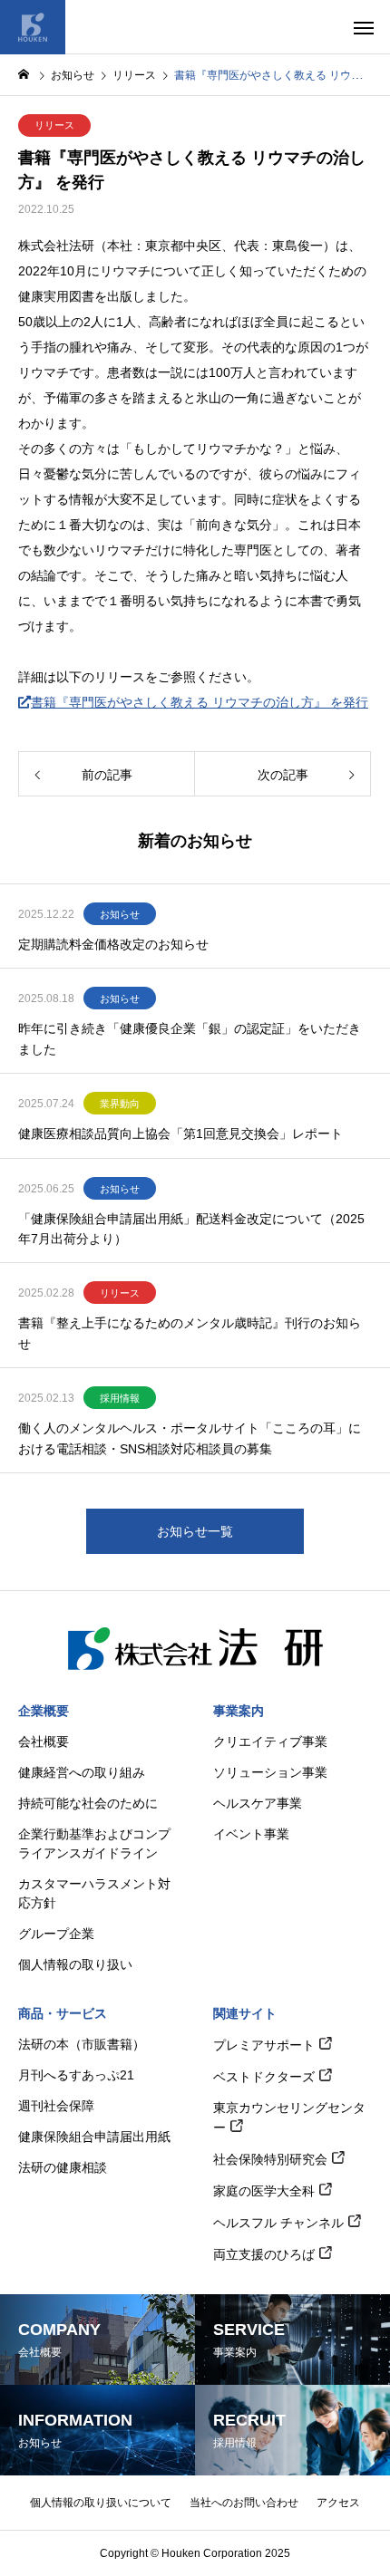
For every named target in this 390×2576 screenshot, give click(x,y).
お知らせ (120, 914)
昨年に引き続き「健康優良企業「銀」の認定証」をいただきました (190, 1038)
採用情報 (120, 1398)
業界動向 (120, 1104)
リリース (54, 125)
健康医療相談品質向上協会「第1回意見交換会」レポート (180, 1134)
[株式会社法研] (33, 27)
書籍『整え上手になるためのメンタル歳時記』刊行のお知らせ (190, 1333)
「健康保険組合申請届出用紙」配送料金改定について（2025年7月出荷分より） (191, 1229)
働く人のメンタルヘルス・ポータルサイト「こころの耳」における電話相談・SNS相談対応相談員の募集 (190, 1438)
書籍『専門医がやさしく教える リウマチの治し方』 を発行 (200, 702)
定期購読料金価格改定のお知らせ (113, 944)
